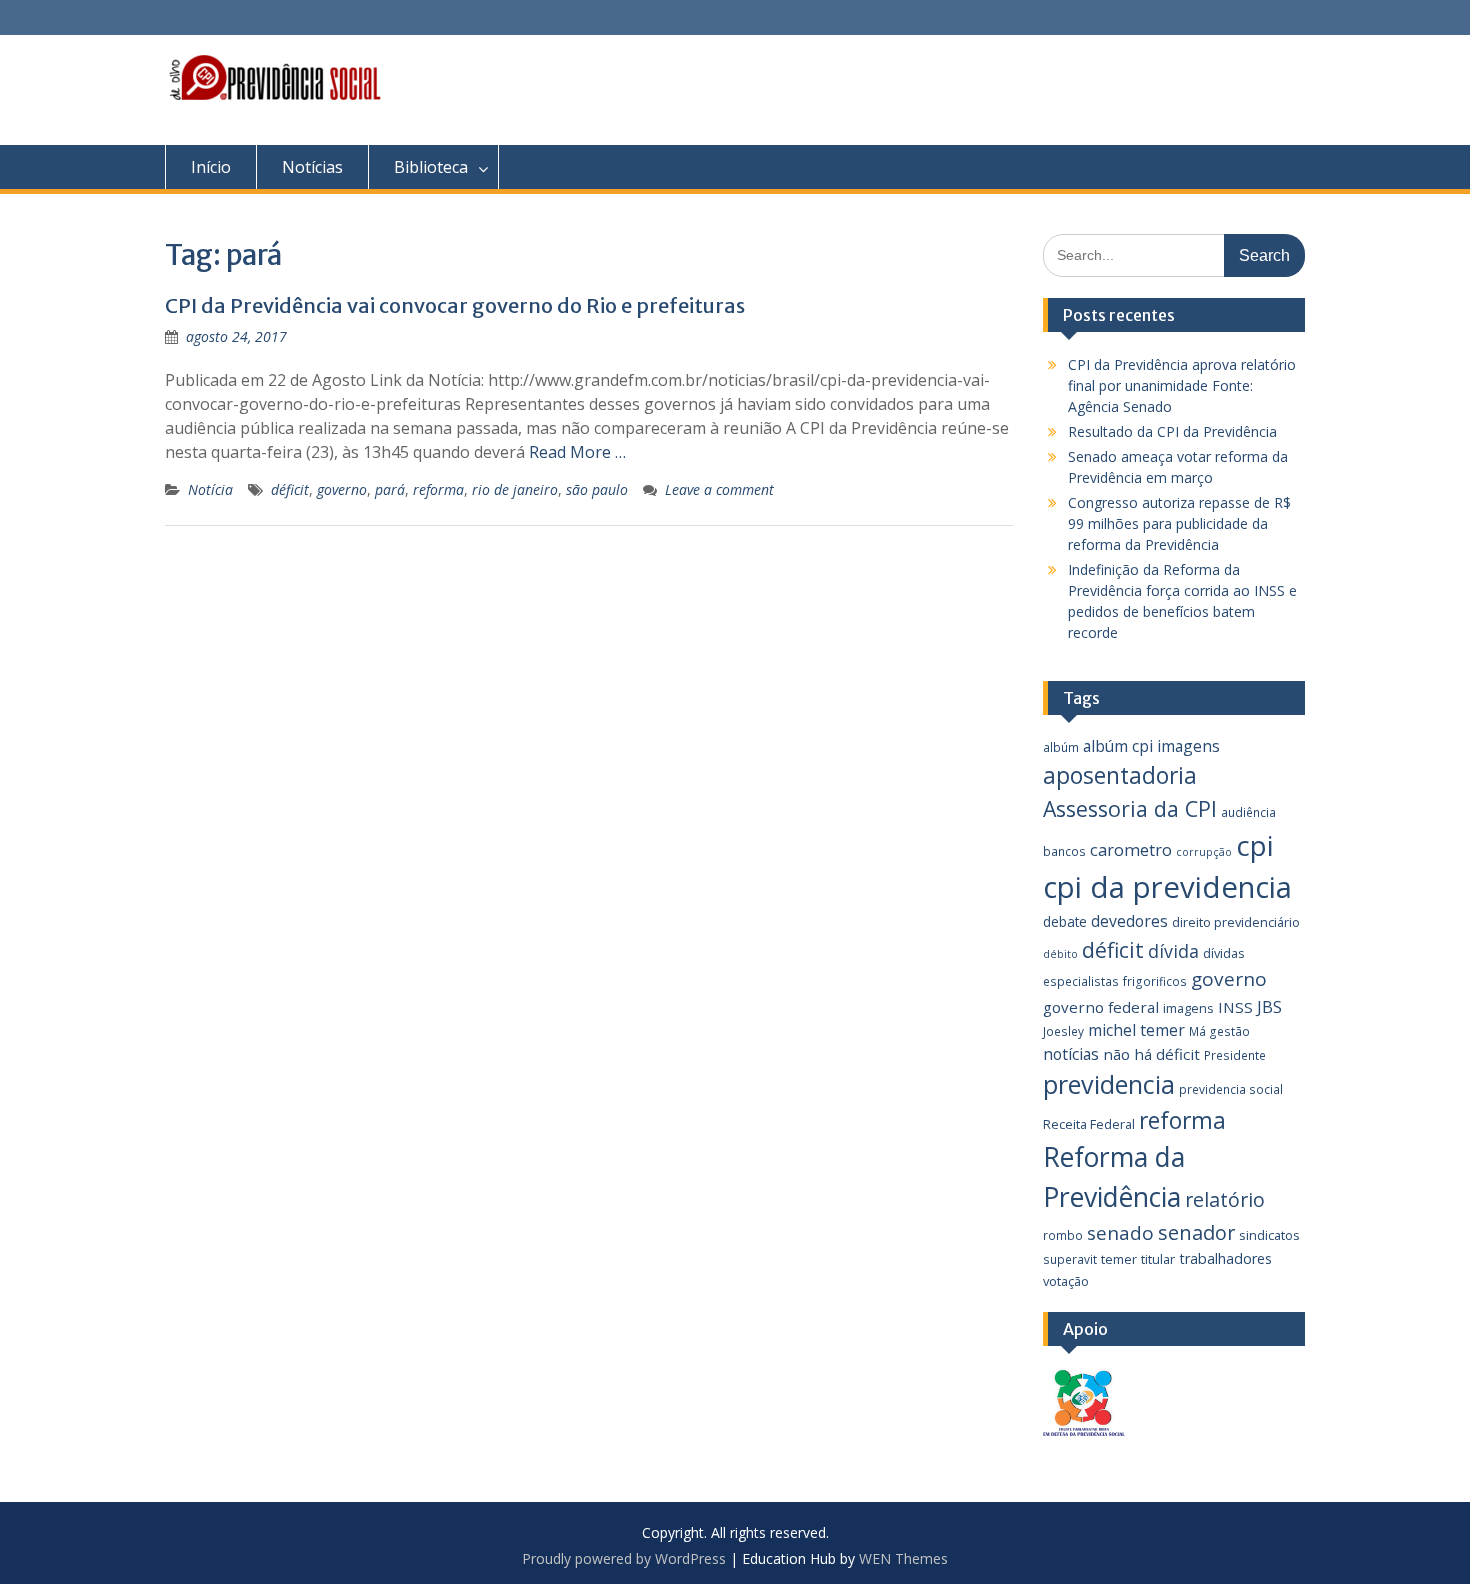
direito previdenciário (1236, 922)
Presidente (1235, 1055)
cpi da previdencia (1167, 887)
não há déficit (1151, 1054)
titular (1158, 1259)
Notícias (312, 167)
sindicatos (1269, 1235)
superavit (1070, 1259)
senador (1196, 1232)
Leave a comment (719, 489)
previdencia (1109, 1084)
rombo (1063, 1235)
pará (390, 489)
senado (1120, 1233)
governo (342, 489)
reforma (438, 489)
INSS (1235, 1007)
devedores (1129, 921)
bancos (1064, 851)
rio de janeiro (515, 489)
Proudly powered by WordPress (624, 1558)
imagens (1188, 1008)
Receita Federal (1089, 1124)
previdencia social (1231, 1089)
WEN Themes (903, 1558)
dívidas (1224, 953)
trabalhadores (1225, 1258)
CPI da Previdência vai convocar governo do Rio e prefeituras (455, 305)
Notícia (210, 489)
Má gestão (1219, 1031)
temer (1119, 1259)
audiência (1248, 812)
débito (1060, 954)
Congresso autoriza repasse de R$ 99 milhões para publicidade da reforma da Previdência (1179, 523)
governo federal (1101, 1007)
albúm (1061, 747)
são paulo (597, 489)
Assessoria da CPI (1130, 808)
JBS (1269, 1006)
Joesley (1063, 1031)
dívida (1173, 951)
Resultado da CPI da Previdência (1172, 431)
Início (211, 167)
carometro (1131, 850)
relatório (1225, 1199)
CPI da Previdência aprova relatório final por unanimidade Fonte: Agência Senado (1182, 385)
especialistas (1081, 981)
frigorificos (1155, 981)
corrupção (1204, 852)
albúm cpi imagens (1151, 746)
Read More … (577, 452)
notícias (1071, 1054)
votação (1066, 1281)
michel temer (1136, 1030)
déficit (290, 489)
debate (1065, 921)
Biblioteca (431, 167)
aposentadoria (1120, 775)
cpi (1254, 845)
